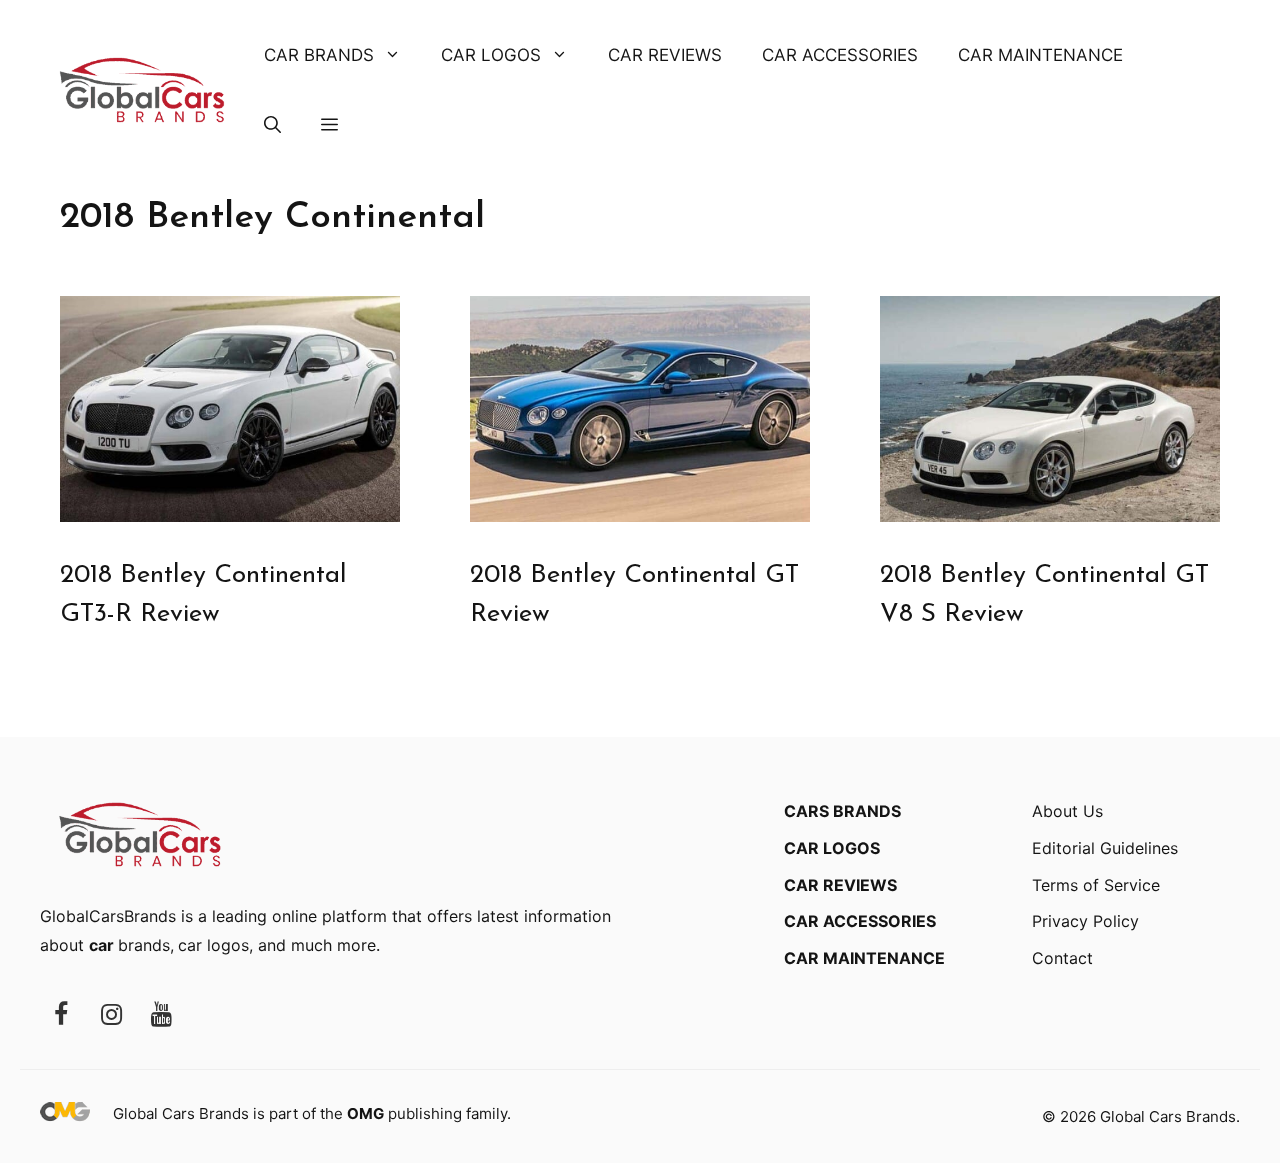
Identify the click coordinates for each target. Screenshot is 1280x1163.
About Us (1067, 811)
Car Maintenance (1040, 55)
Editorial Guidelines (1105, 848)
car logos (213, 945)
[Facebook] (61, 1015)
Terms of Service (1096, 885)
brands (129, 945)
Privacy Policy (1085, 921)
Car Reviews (665, 55)
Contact (1062, 958)
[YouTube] (161, 1015)
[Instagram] (111, 1015)
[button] (272, 125)
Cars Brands (842, 811)
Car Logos (491, 55)
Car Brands (319, 55)
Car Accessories (840, 55)
